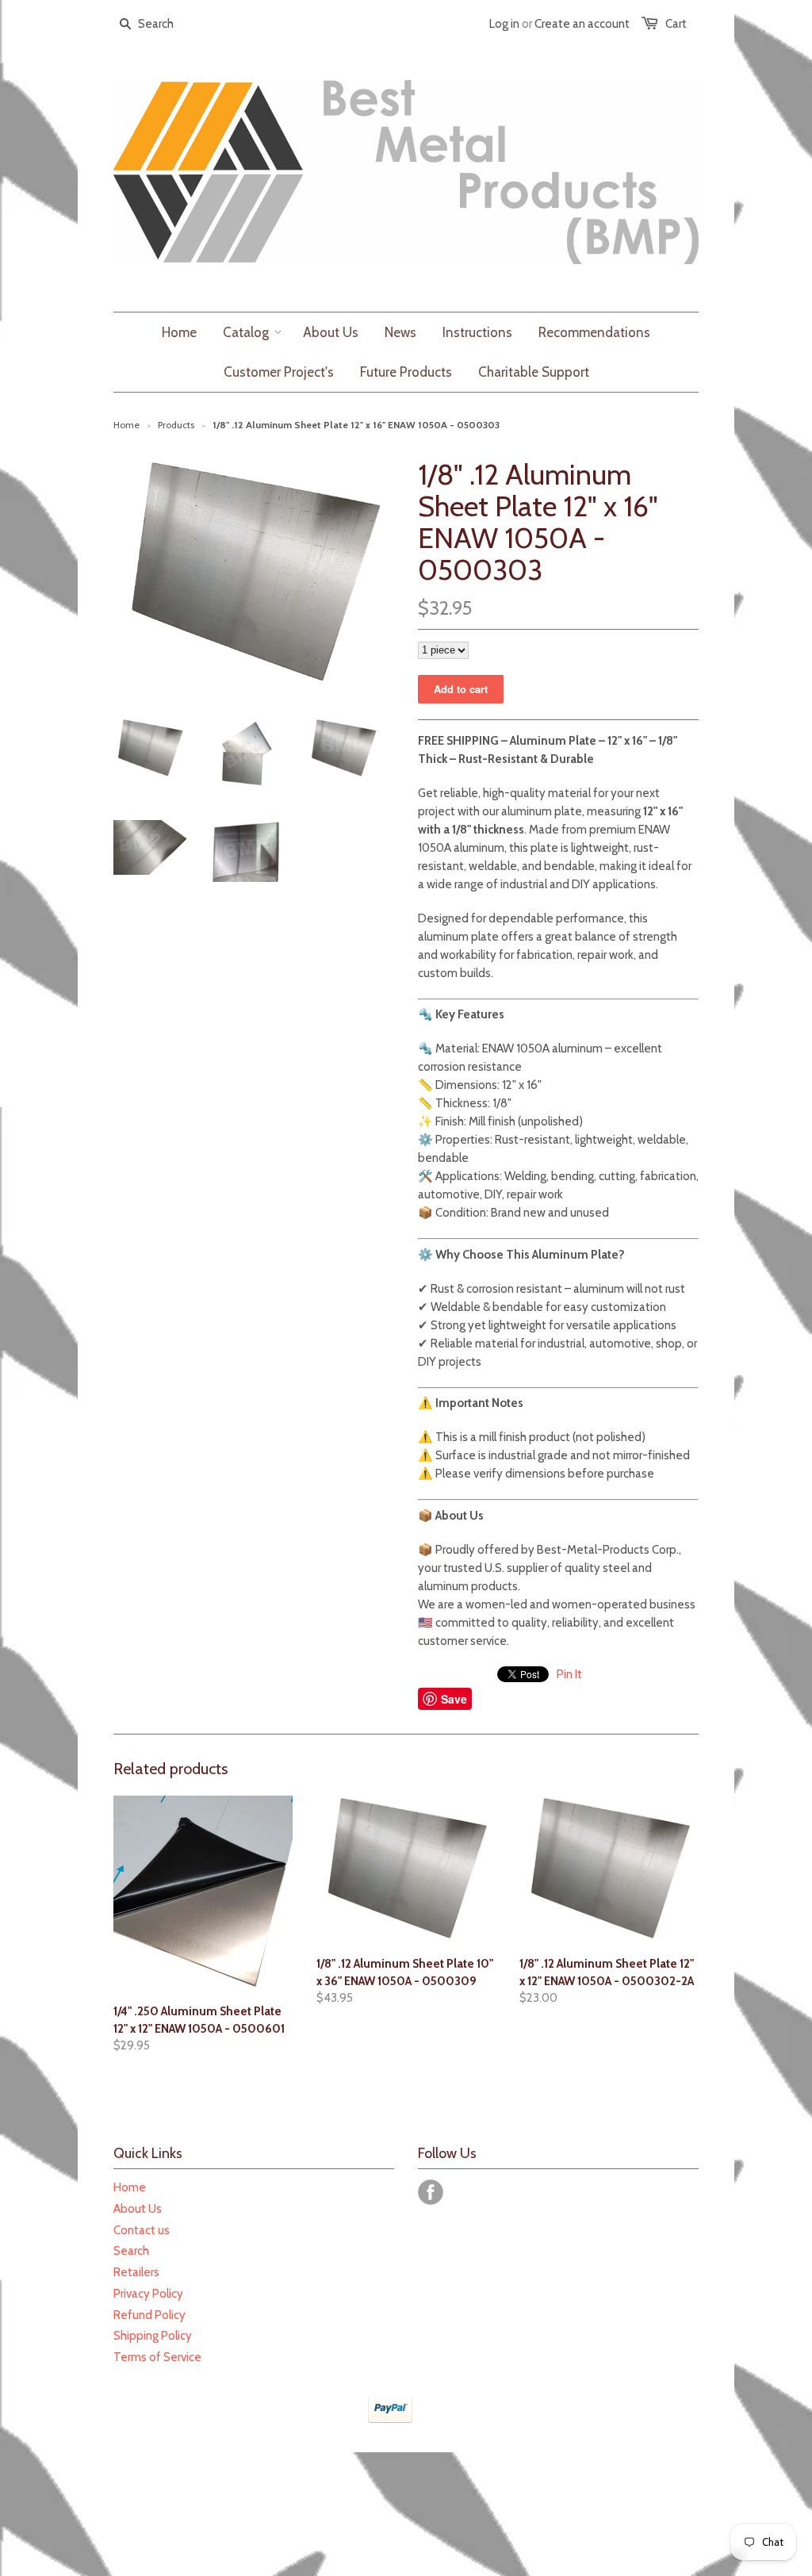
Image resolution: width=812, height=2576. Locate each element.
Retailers (136, 2272)
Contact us (142, 2230)
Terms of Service (157, 2357)
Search (131, 2251)
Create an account (582, 24)
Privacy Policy (148, 2294)
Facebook (431, 2192)
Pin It (569, 1674)
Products (176, 425)
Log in (504, 24)
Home (130, 2187)
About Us (138, 2209)
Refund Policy (149, 2315)
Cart (676, 24)
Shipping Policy (153, 2336)
